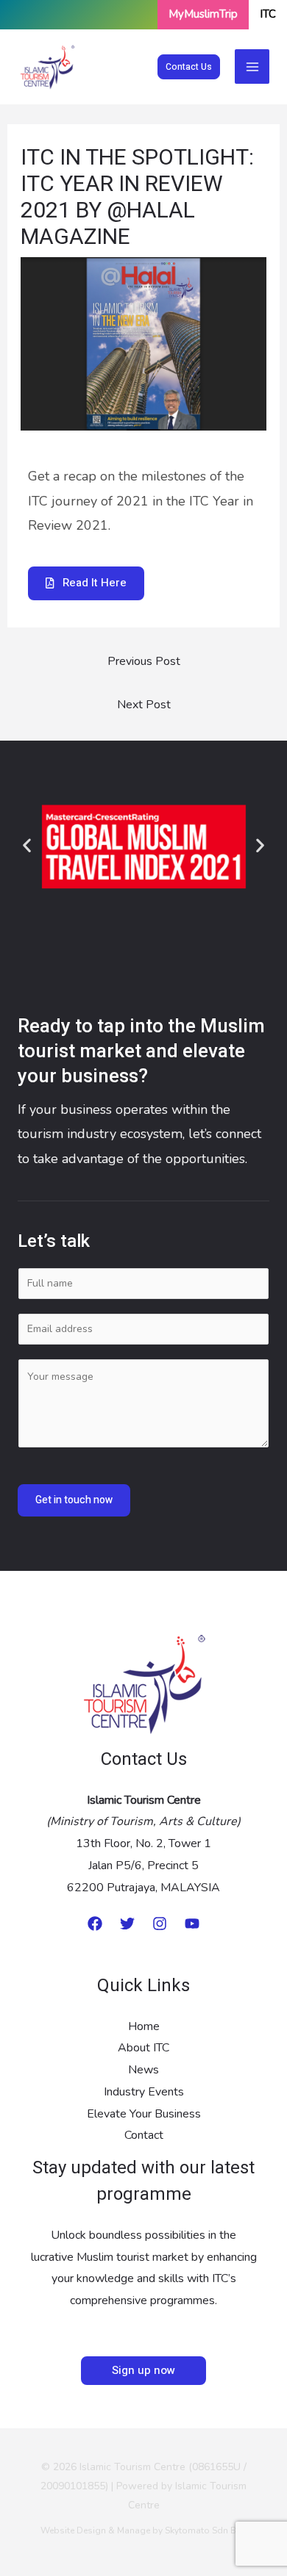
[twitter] (127, 1924)
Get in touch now (74, 1500)
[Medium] (95, 1924)
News (143, 2070)
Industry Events (144, 2092)
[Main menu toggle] (252, 66)
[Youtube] (192, 1924)
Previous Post (144, 661)
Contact (144, 2135)
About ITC (143, 2048)
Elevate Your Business (144, 2114)
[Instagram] (160, 1924)
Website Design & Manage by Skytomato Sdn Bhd (144, 2530)
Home (144, 2026)
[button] (189, 67)
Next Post (144, 705)
